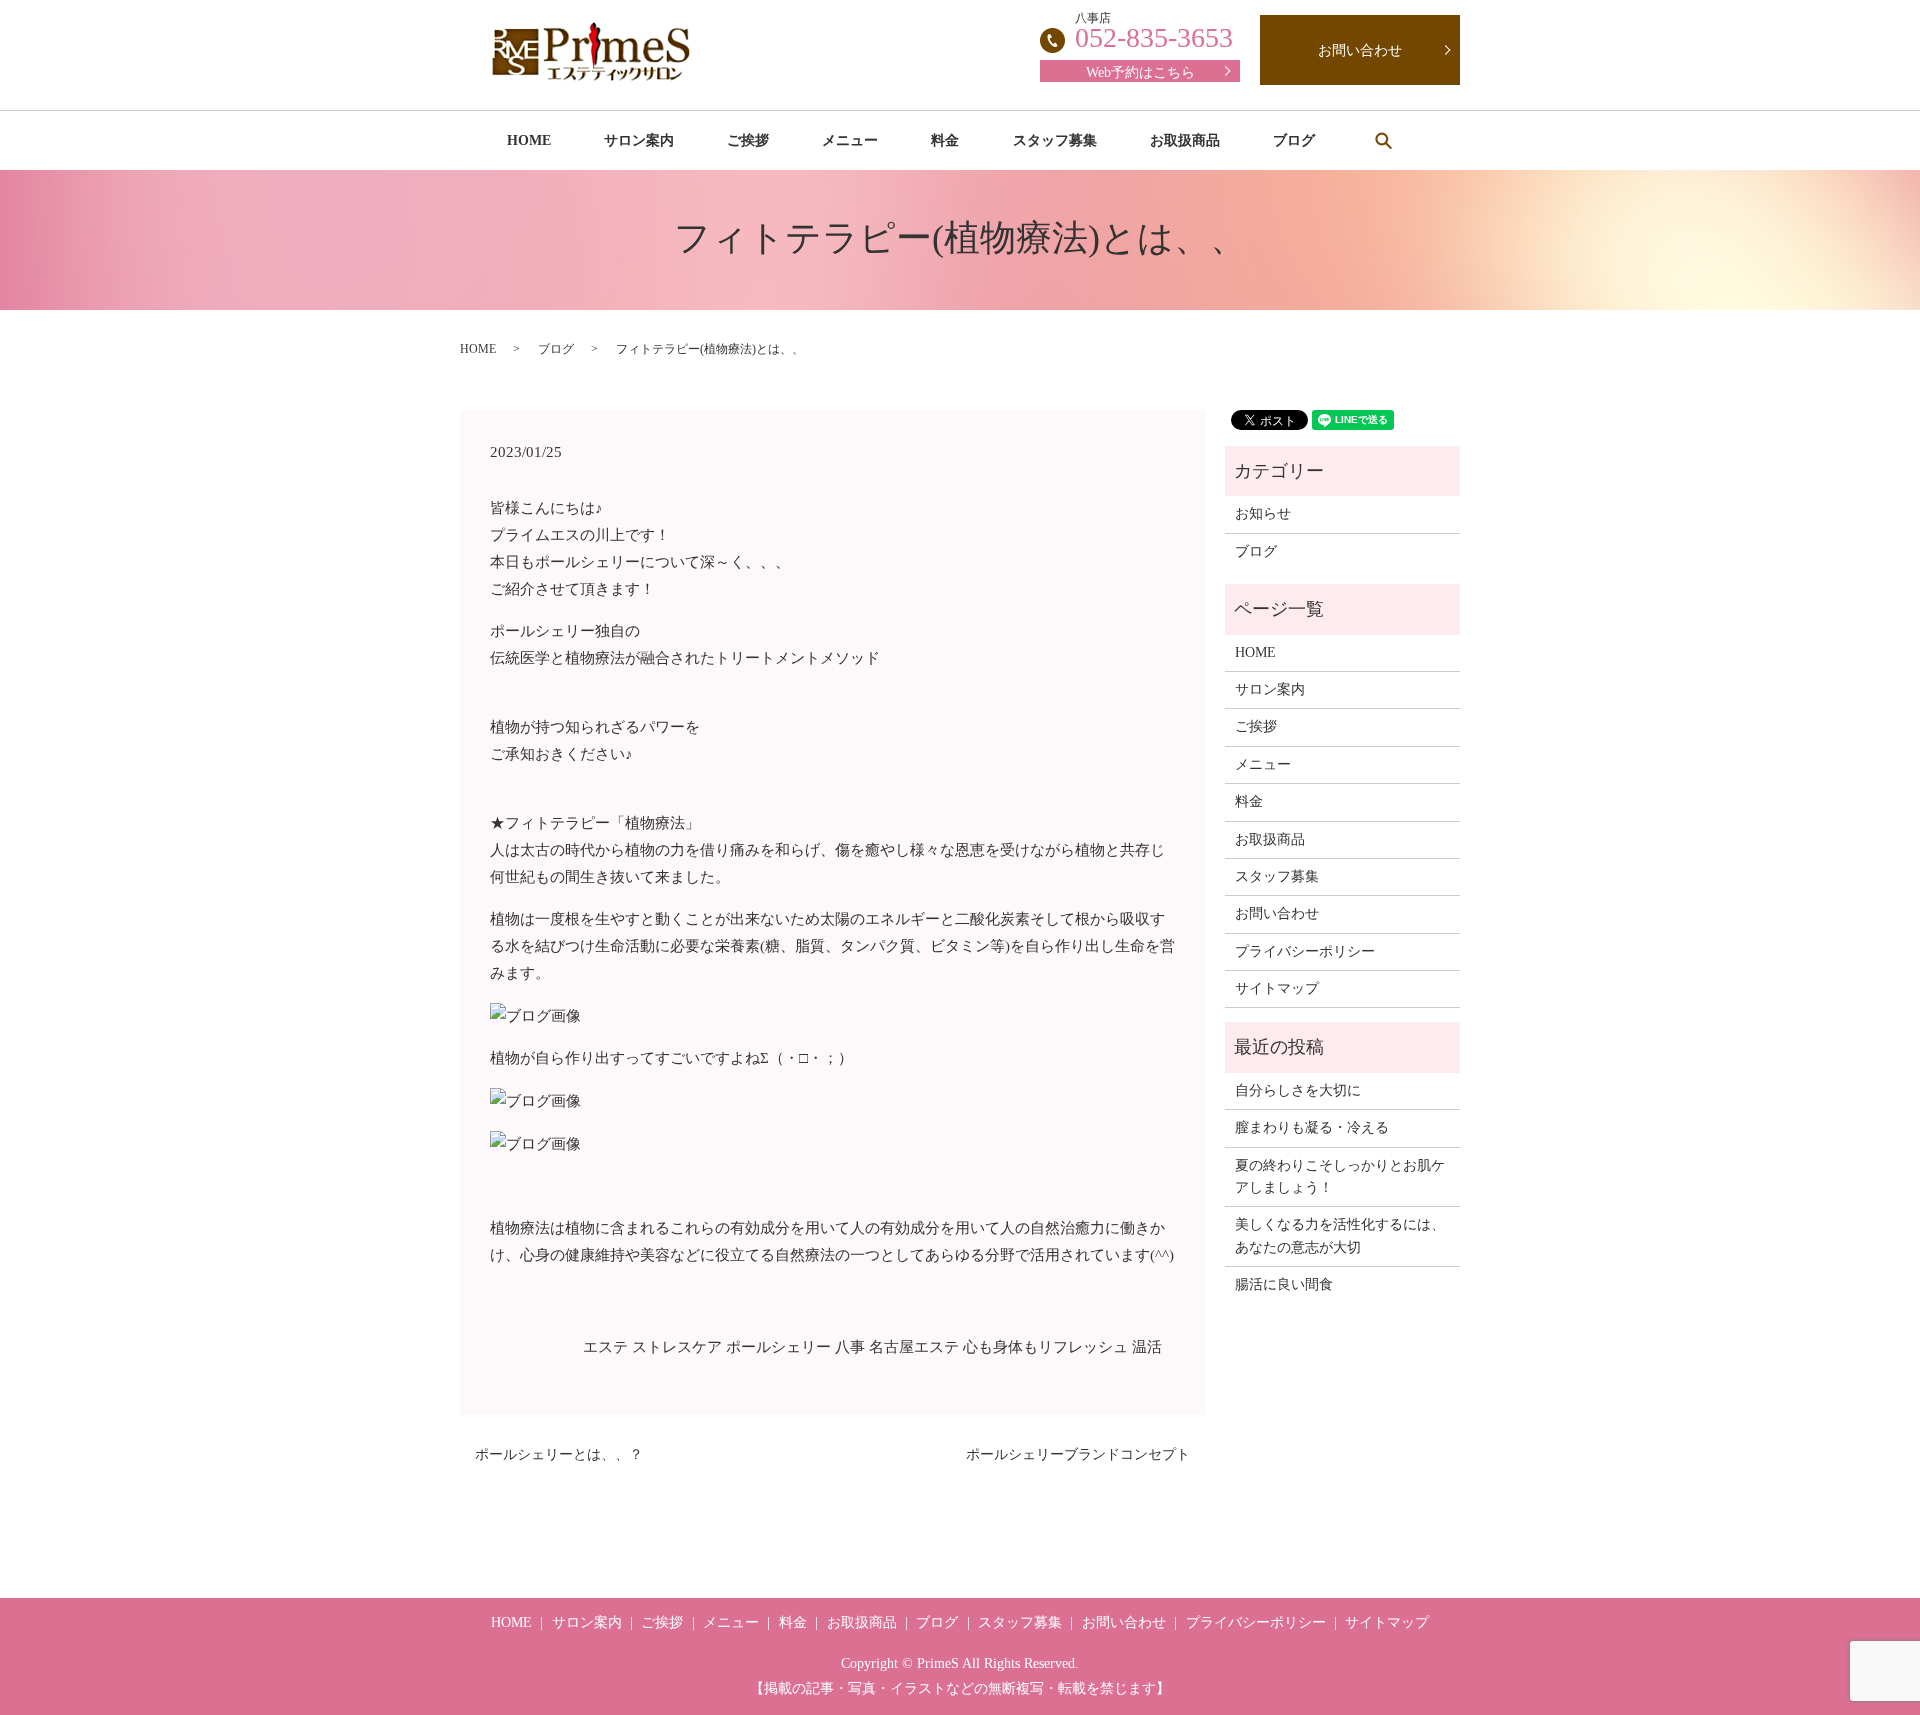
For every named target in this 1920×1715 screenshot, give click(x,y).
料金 (945, 140)
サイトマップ (1277, 988)
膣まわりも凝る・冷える (1312, 1127)
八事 (850, 1347)
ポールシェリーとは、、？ (559, 1454)
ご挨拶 (748, 140)
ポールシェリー (778, 1347)
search (1383, 140)
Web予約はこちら (1140, 72)
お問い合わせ (1360, 50)
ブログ (1294, 140)
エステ (605, 1347)
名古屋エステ (914, 1347)
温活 (1147, 1347)
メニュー (850, 140)
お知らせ (1263, 513)
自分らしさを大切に (1298, 1090)
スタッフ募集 (1055, 140)
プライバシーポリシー (1305, 951)
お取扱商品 (1185, 140)
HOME (529, 140)
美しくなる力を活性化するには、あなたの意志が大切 (1340, 1235)
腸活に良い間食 (1284, 1284)
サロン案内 (639, 140)
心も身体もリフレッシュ (1045, 1347)
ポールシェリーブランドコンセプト (1078, 1454)
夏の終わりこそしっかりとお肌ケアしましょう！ (1340, 1176)
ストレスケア (677, 1347)
